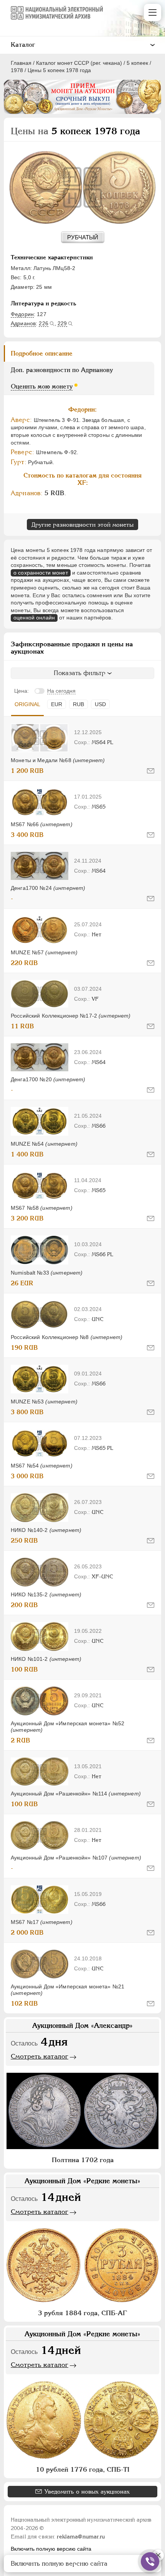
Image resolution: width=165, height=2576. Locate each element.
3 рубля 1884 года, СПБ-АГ (82, 2313)
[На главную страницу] (57, 13)
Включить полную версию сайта (51, 2549)
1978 (17, 70)
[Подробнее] (40, 738)
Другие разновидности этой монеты (82, 525)
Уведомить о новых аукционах (87, 2491)
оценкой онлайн (34, 618)
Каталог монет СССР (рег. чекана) (79, 63)
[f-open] (150, 2561)
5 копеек (137, 63)
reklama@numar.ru (81, 2536)
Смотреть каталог (40, 2056)
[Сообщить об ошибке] (151, 771)
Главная (21, 63)
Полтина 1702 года (83, 2160)
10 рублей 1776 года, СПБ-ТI (82, 2469)
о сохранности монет (41, 573)
